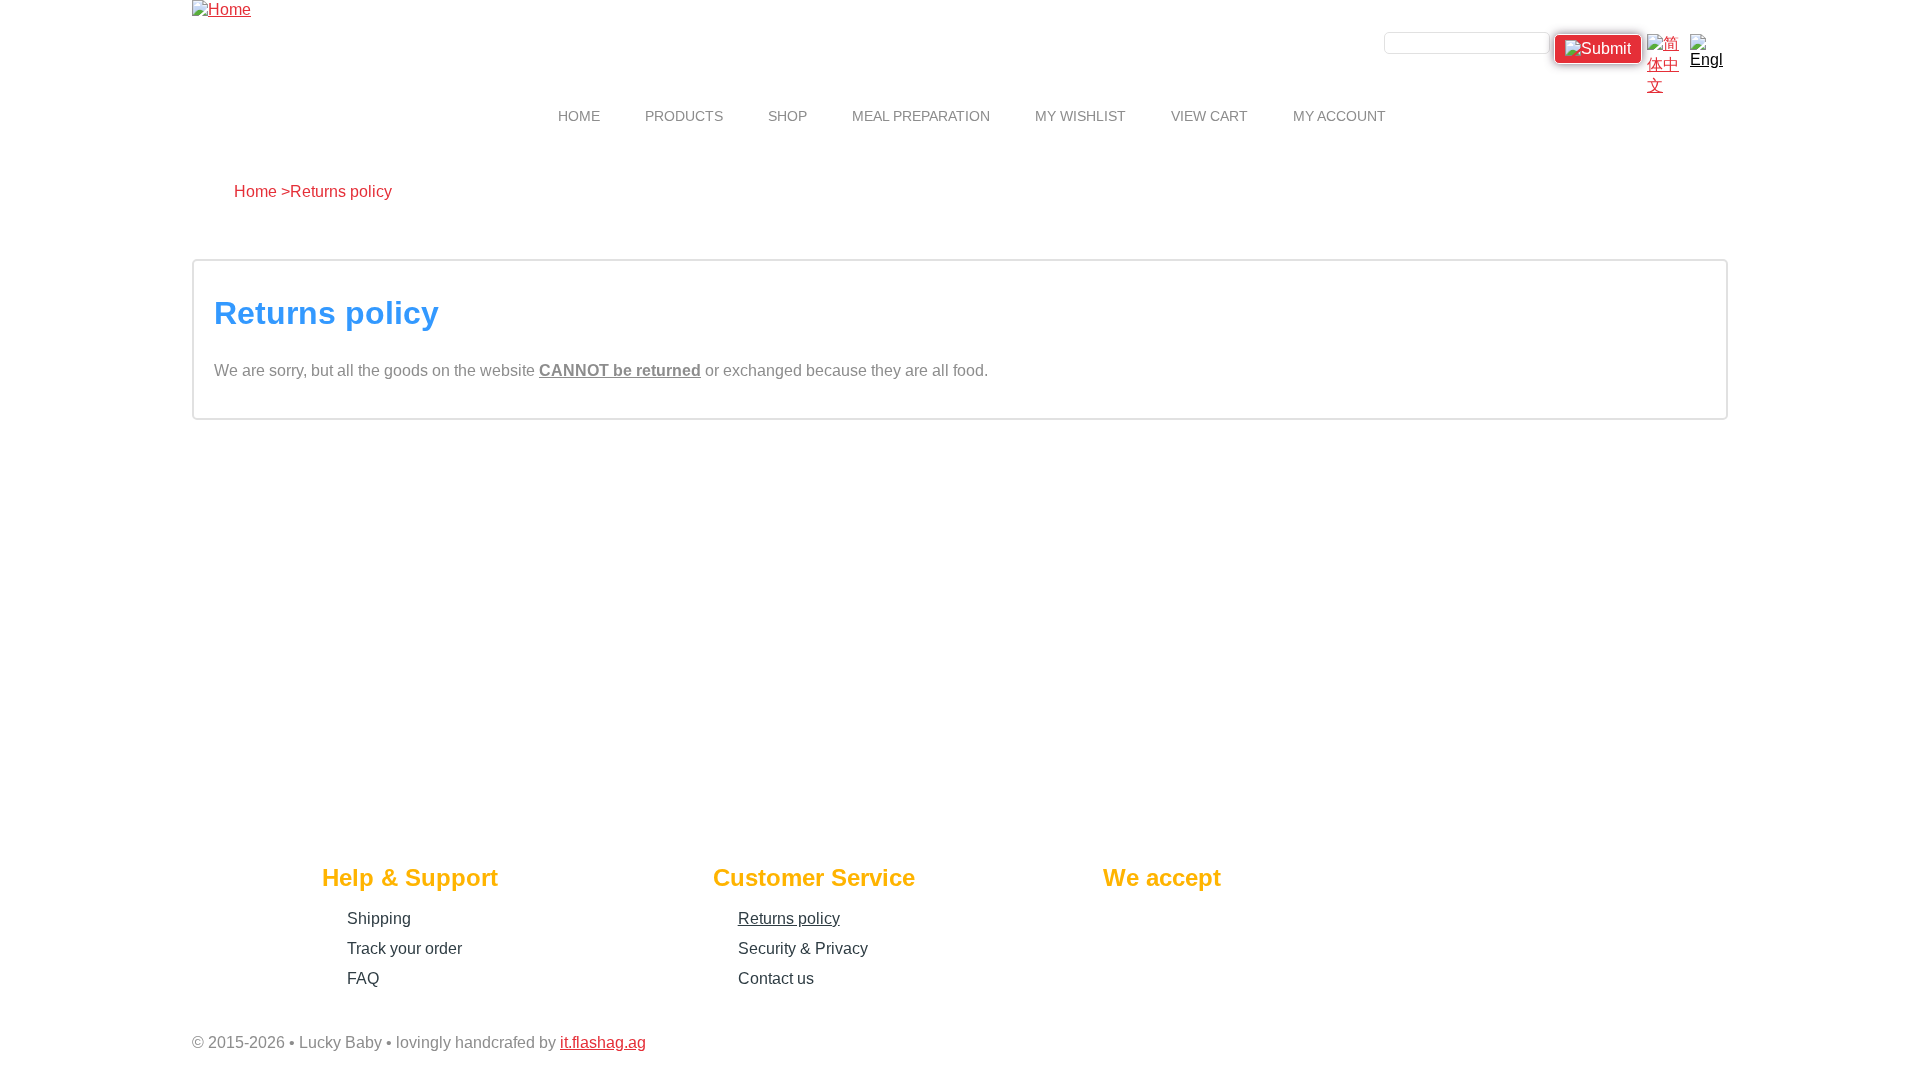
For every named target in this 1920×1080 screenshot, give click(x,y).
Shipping (379, 918)
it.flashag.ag (603, 1042)
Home (579, 116)
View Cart (1209, 116)
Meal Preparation (921, 116)
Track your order (404, 948)
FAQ (363, 978)
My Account (1339, 116)
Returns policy (789, 918)
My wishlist (1080, 116)
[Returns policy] (1706, 50)
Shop (787, 116)
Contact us (776, 978)
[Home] (221, 9)
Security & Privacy (803, 948)
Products (684, 116)
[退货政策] (1663, 50)
